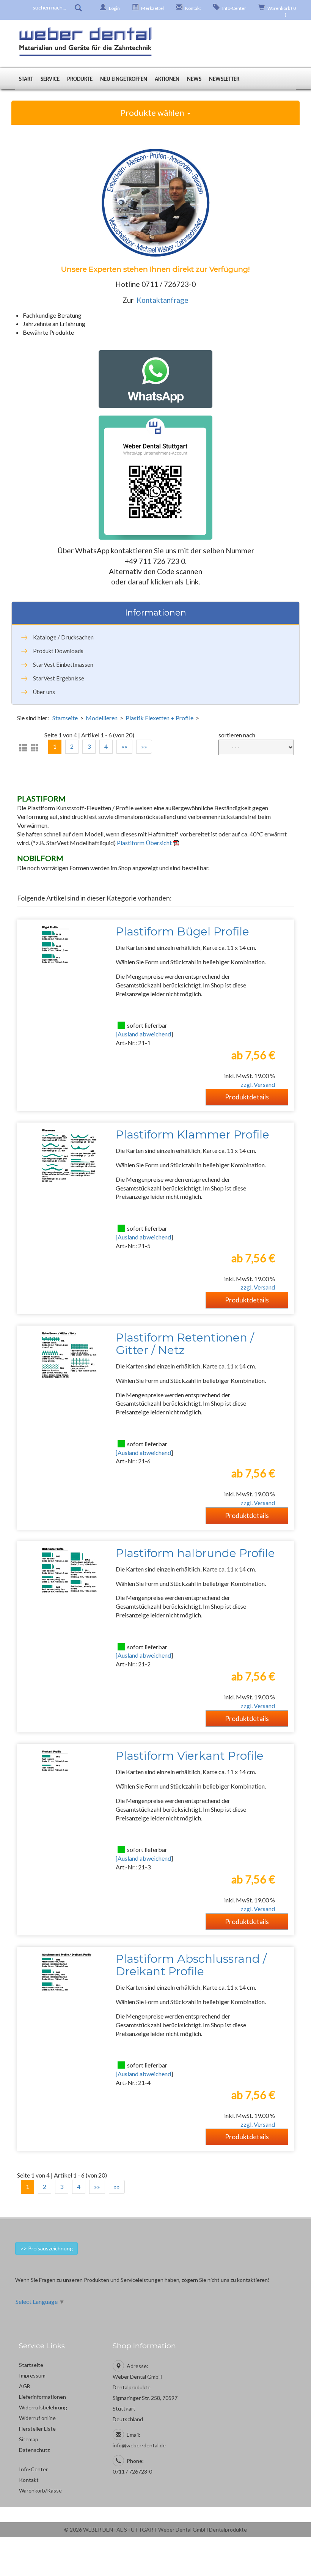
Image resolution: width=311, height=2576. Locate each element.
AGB (25, 2386)
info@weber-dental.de (139, 2445)
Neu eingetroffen (124, 80)
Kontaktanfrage (163, 300)
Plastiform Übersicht (145, 843)
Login (114, 8)
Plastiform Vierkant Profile (190, 1756)
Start (26, 80)
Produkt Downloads (58, 651)
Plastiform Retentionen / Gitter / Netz (185, 1344)
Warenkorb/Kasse (40, 2490)
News (194, 80)
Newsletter (224, 80)
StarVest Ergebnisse (59, 678)
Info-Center (234, 8)
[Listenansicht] (23, 748)
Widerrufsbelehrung (43, 2407)
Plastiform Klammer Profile (192, 1134)
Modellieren (102, 718)
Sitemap (29, 2439)
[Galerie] (35, 748)
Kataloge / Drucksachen (63, 637)
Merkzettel (152, 8)
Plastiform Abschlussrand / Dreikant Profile (191, 1965)
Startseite (65, 718)
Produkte (80, 80)
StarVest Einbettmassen (63, 664)
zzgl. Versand (258, 1084)
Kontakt (193, 8)
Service (50, 80)
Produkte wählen (154, 113)
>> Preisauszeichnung (46, 2248)
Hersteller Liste (37, 2429)
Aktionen (167, 80)
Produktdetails (247, 1097)
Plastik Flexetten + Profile (159, 718)
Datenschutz (34, 2450)
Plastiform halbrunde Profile (195, 1553)
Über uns (44, 692)
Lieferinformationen (42, 2397)
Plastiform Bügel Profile (182, 931)
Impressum (32, 2375)
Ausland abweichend (144, 1034)
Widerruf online (37, 2418)
